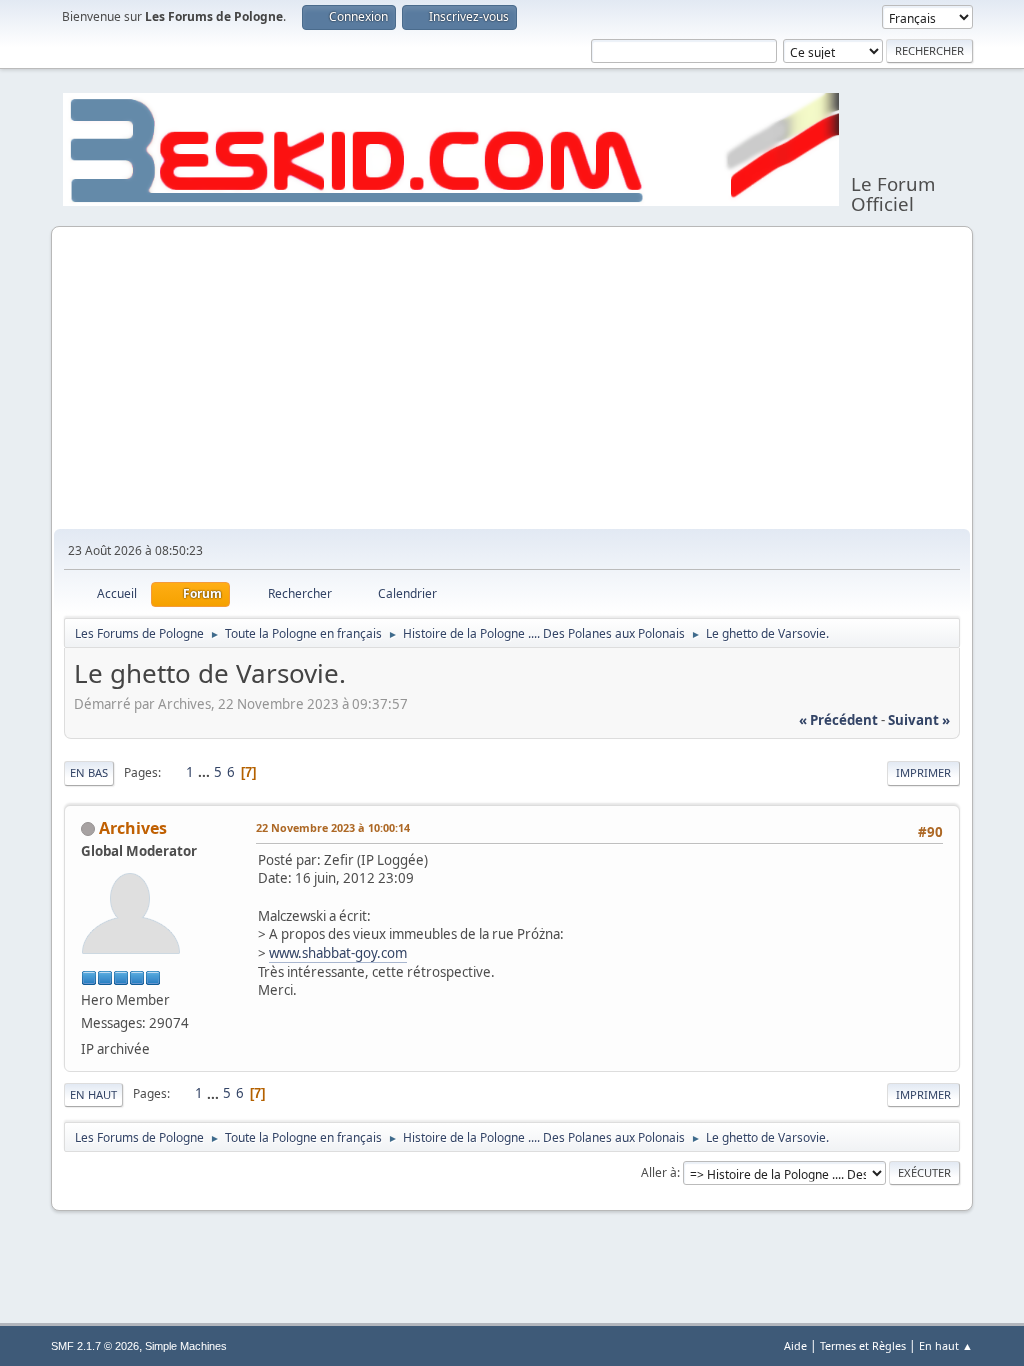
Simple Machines (186, 1346)
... (205, 772)
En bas (89, 772)
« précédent (838, 720)
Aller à (659, 1172)
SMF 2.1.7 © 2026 (95, 1346)
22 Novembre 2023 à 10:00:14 (333, 827)
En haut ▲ (946, 1345)
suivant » (919, 720)
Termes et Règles (863, 1345)
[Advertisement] (512, 379)
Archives (133, 828)
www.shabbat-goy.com (338, 953)
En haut (93, 1094)
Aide (795, 1345)
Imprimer (923, 772)
